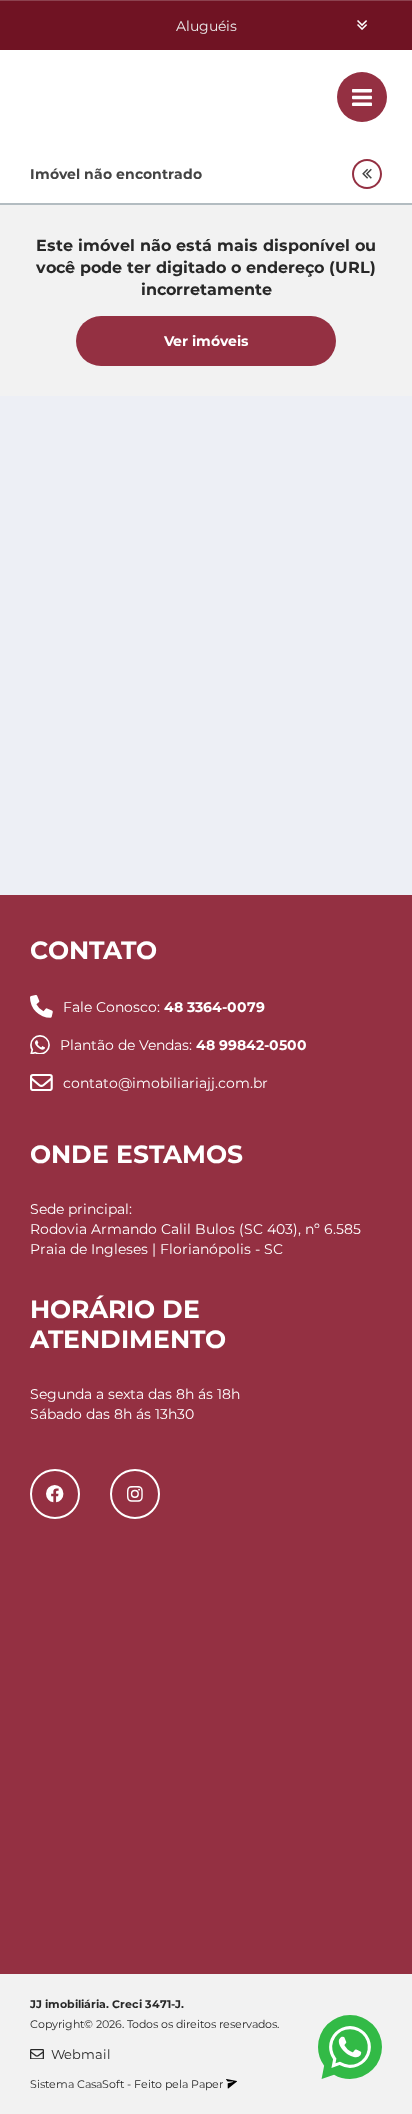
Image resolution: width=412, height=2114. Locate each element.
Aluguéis (206, 26)
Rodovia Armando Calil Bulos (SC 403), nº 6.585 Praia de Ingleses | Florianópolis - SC (195, 1239)
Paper (208, 2084)
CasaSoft (100, 2084)
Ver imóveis (206, 341)
